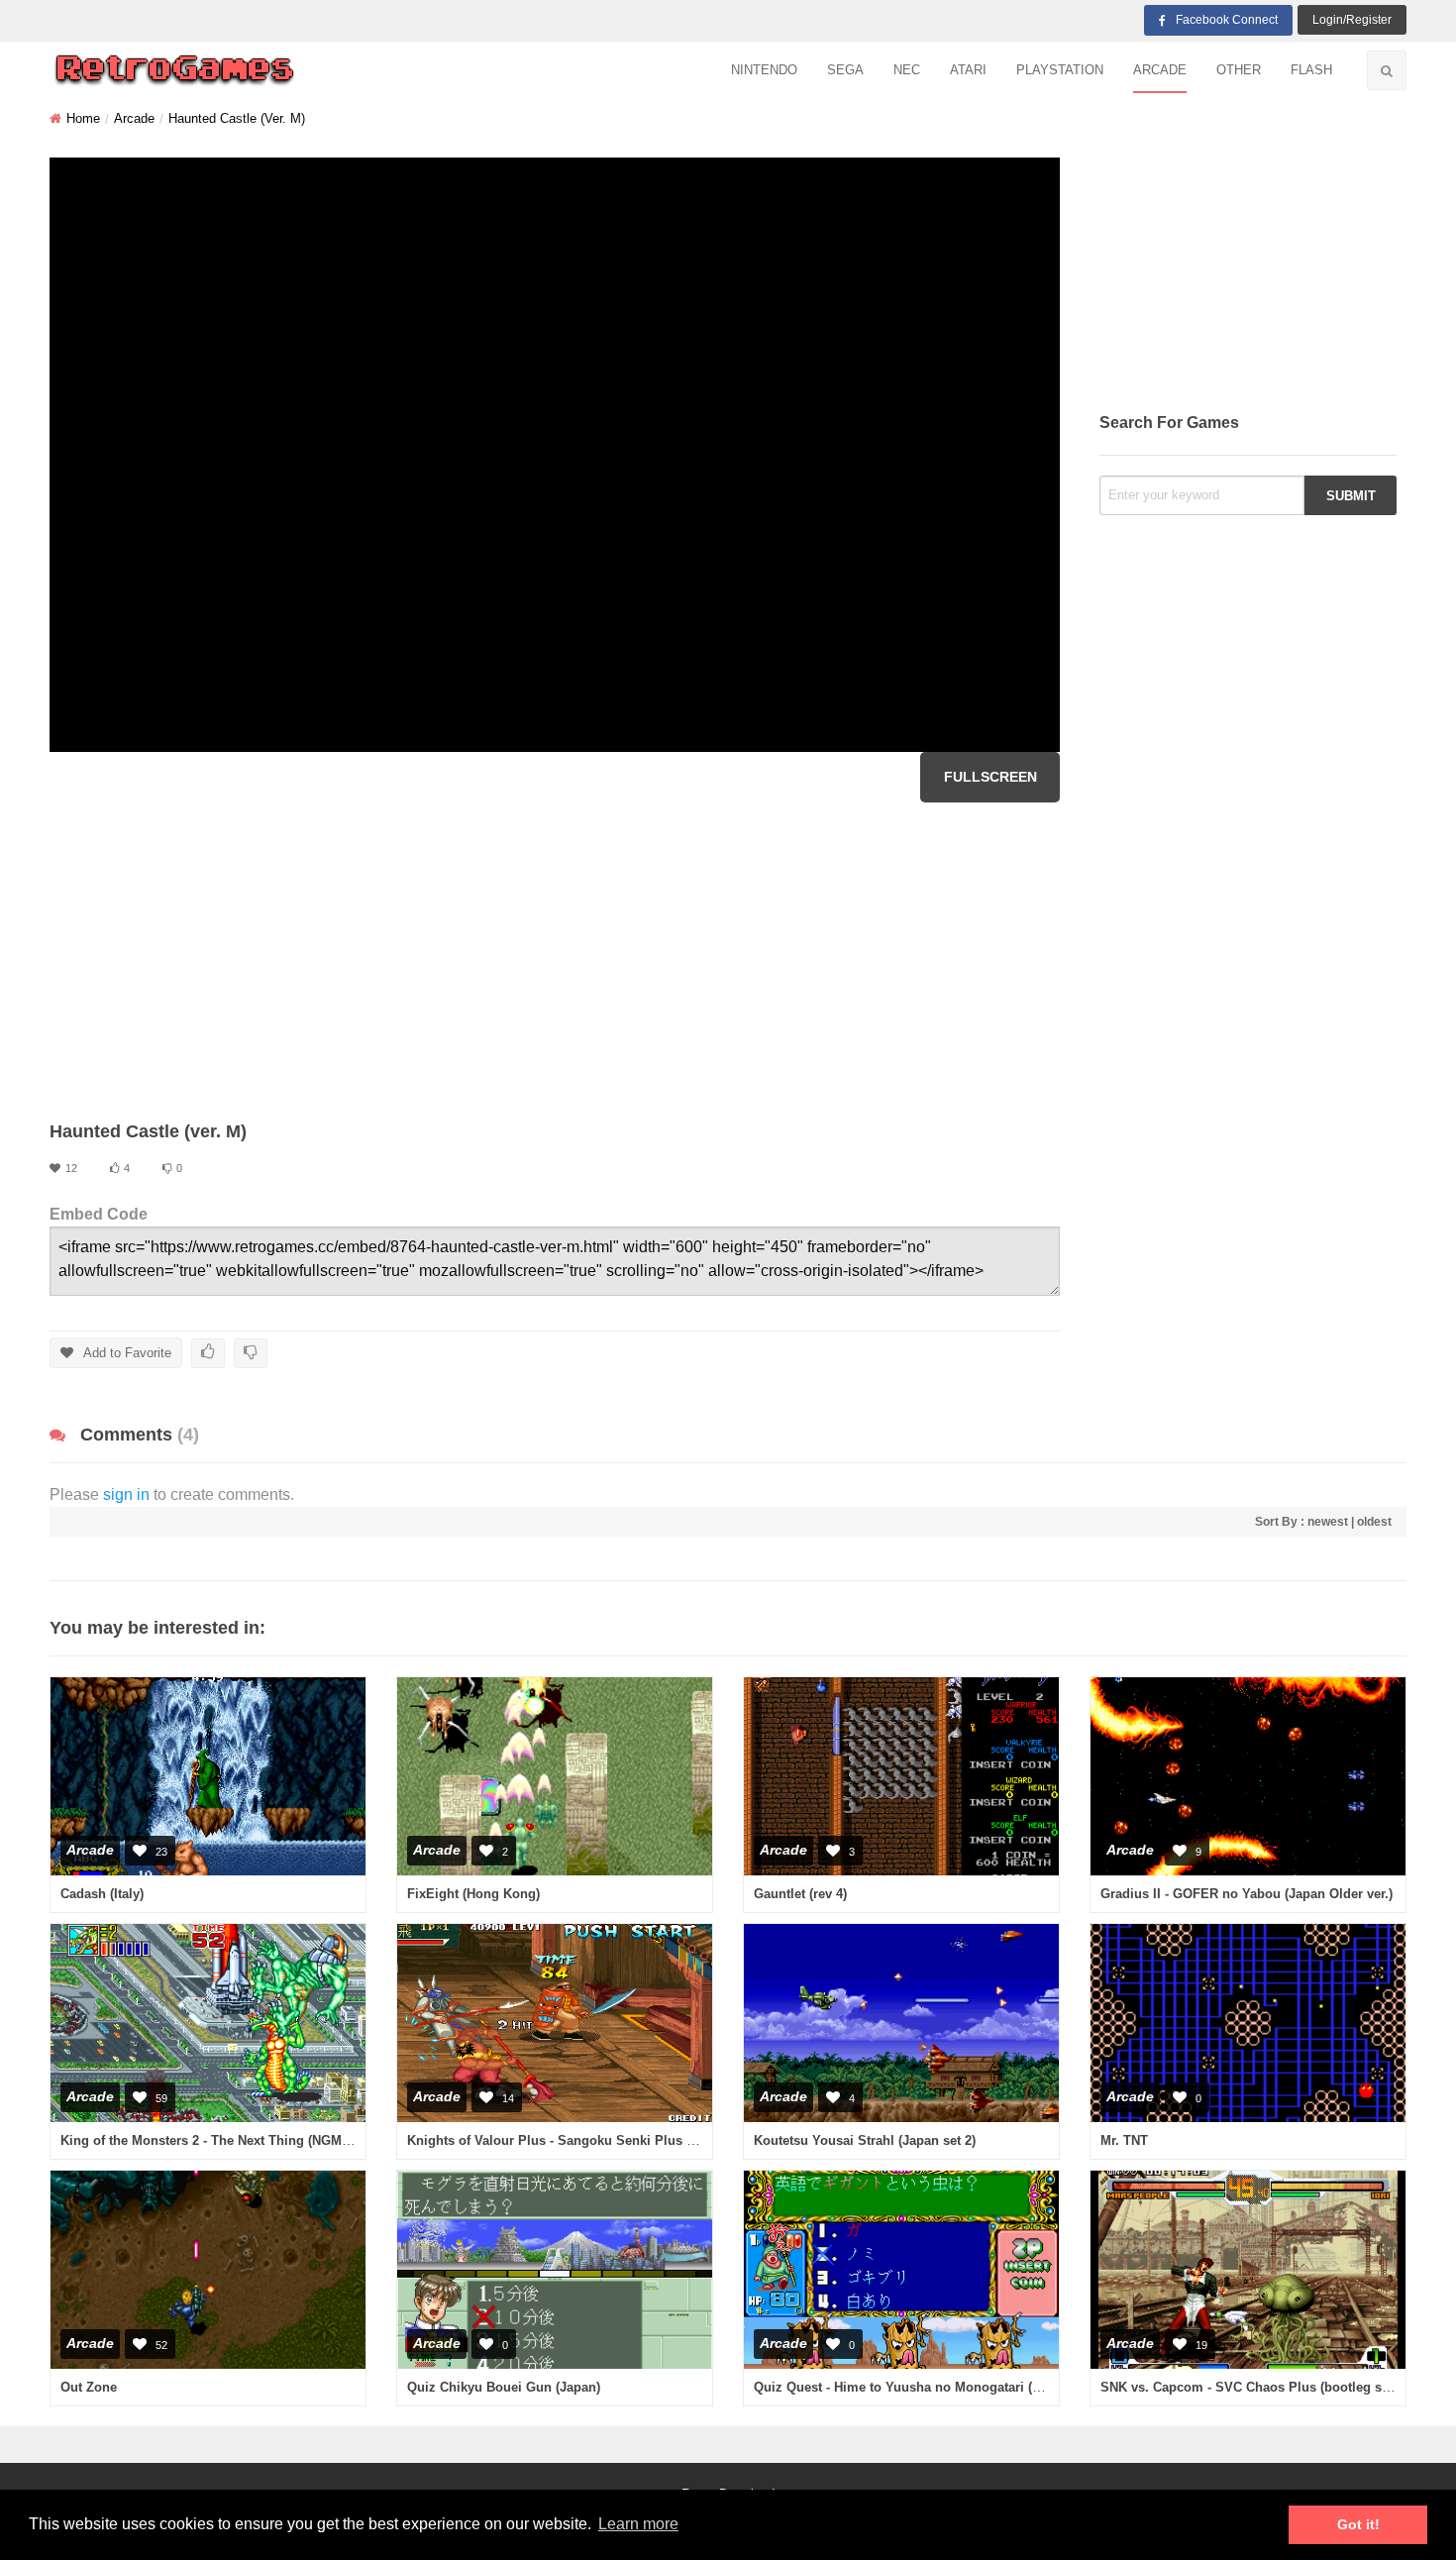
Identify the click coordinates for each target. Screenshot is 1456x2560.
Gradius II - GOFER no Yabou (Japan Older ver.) (1247, 1894)
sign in (126, 1494)
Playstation (1060, 70)
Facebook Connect (1227, 20)
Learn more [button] (638, 2524)
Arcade (1160, 70)
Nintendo (764, 70)
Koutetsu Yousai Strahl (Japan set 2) (865, 2140)
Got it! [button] (1358, 2524)
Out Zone (89, 2387)
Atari (968, 70)
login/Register (1352, 20)
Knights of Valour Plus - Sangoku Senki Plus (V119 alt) (574, 2140)
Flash (1311, 70)
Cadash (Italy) (102, 1894)
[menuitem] (764, 71)
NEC (907, 70)
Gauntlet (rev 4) (800, 1894)
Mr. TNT (1124, 2140)
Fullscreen (990, 777)
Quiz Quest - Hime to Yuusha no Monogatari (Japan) (913, 2387)
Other (1239, 70)
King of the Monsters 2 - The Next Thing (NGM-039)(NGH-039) (246, 2140)
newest (1328, 1522)
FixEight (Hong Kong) (473, 1894)
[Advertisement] (555, 961)
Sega (845, 70)
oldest (1374, 1522)
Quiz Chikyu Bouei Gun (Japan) (504, 2387)
